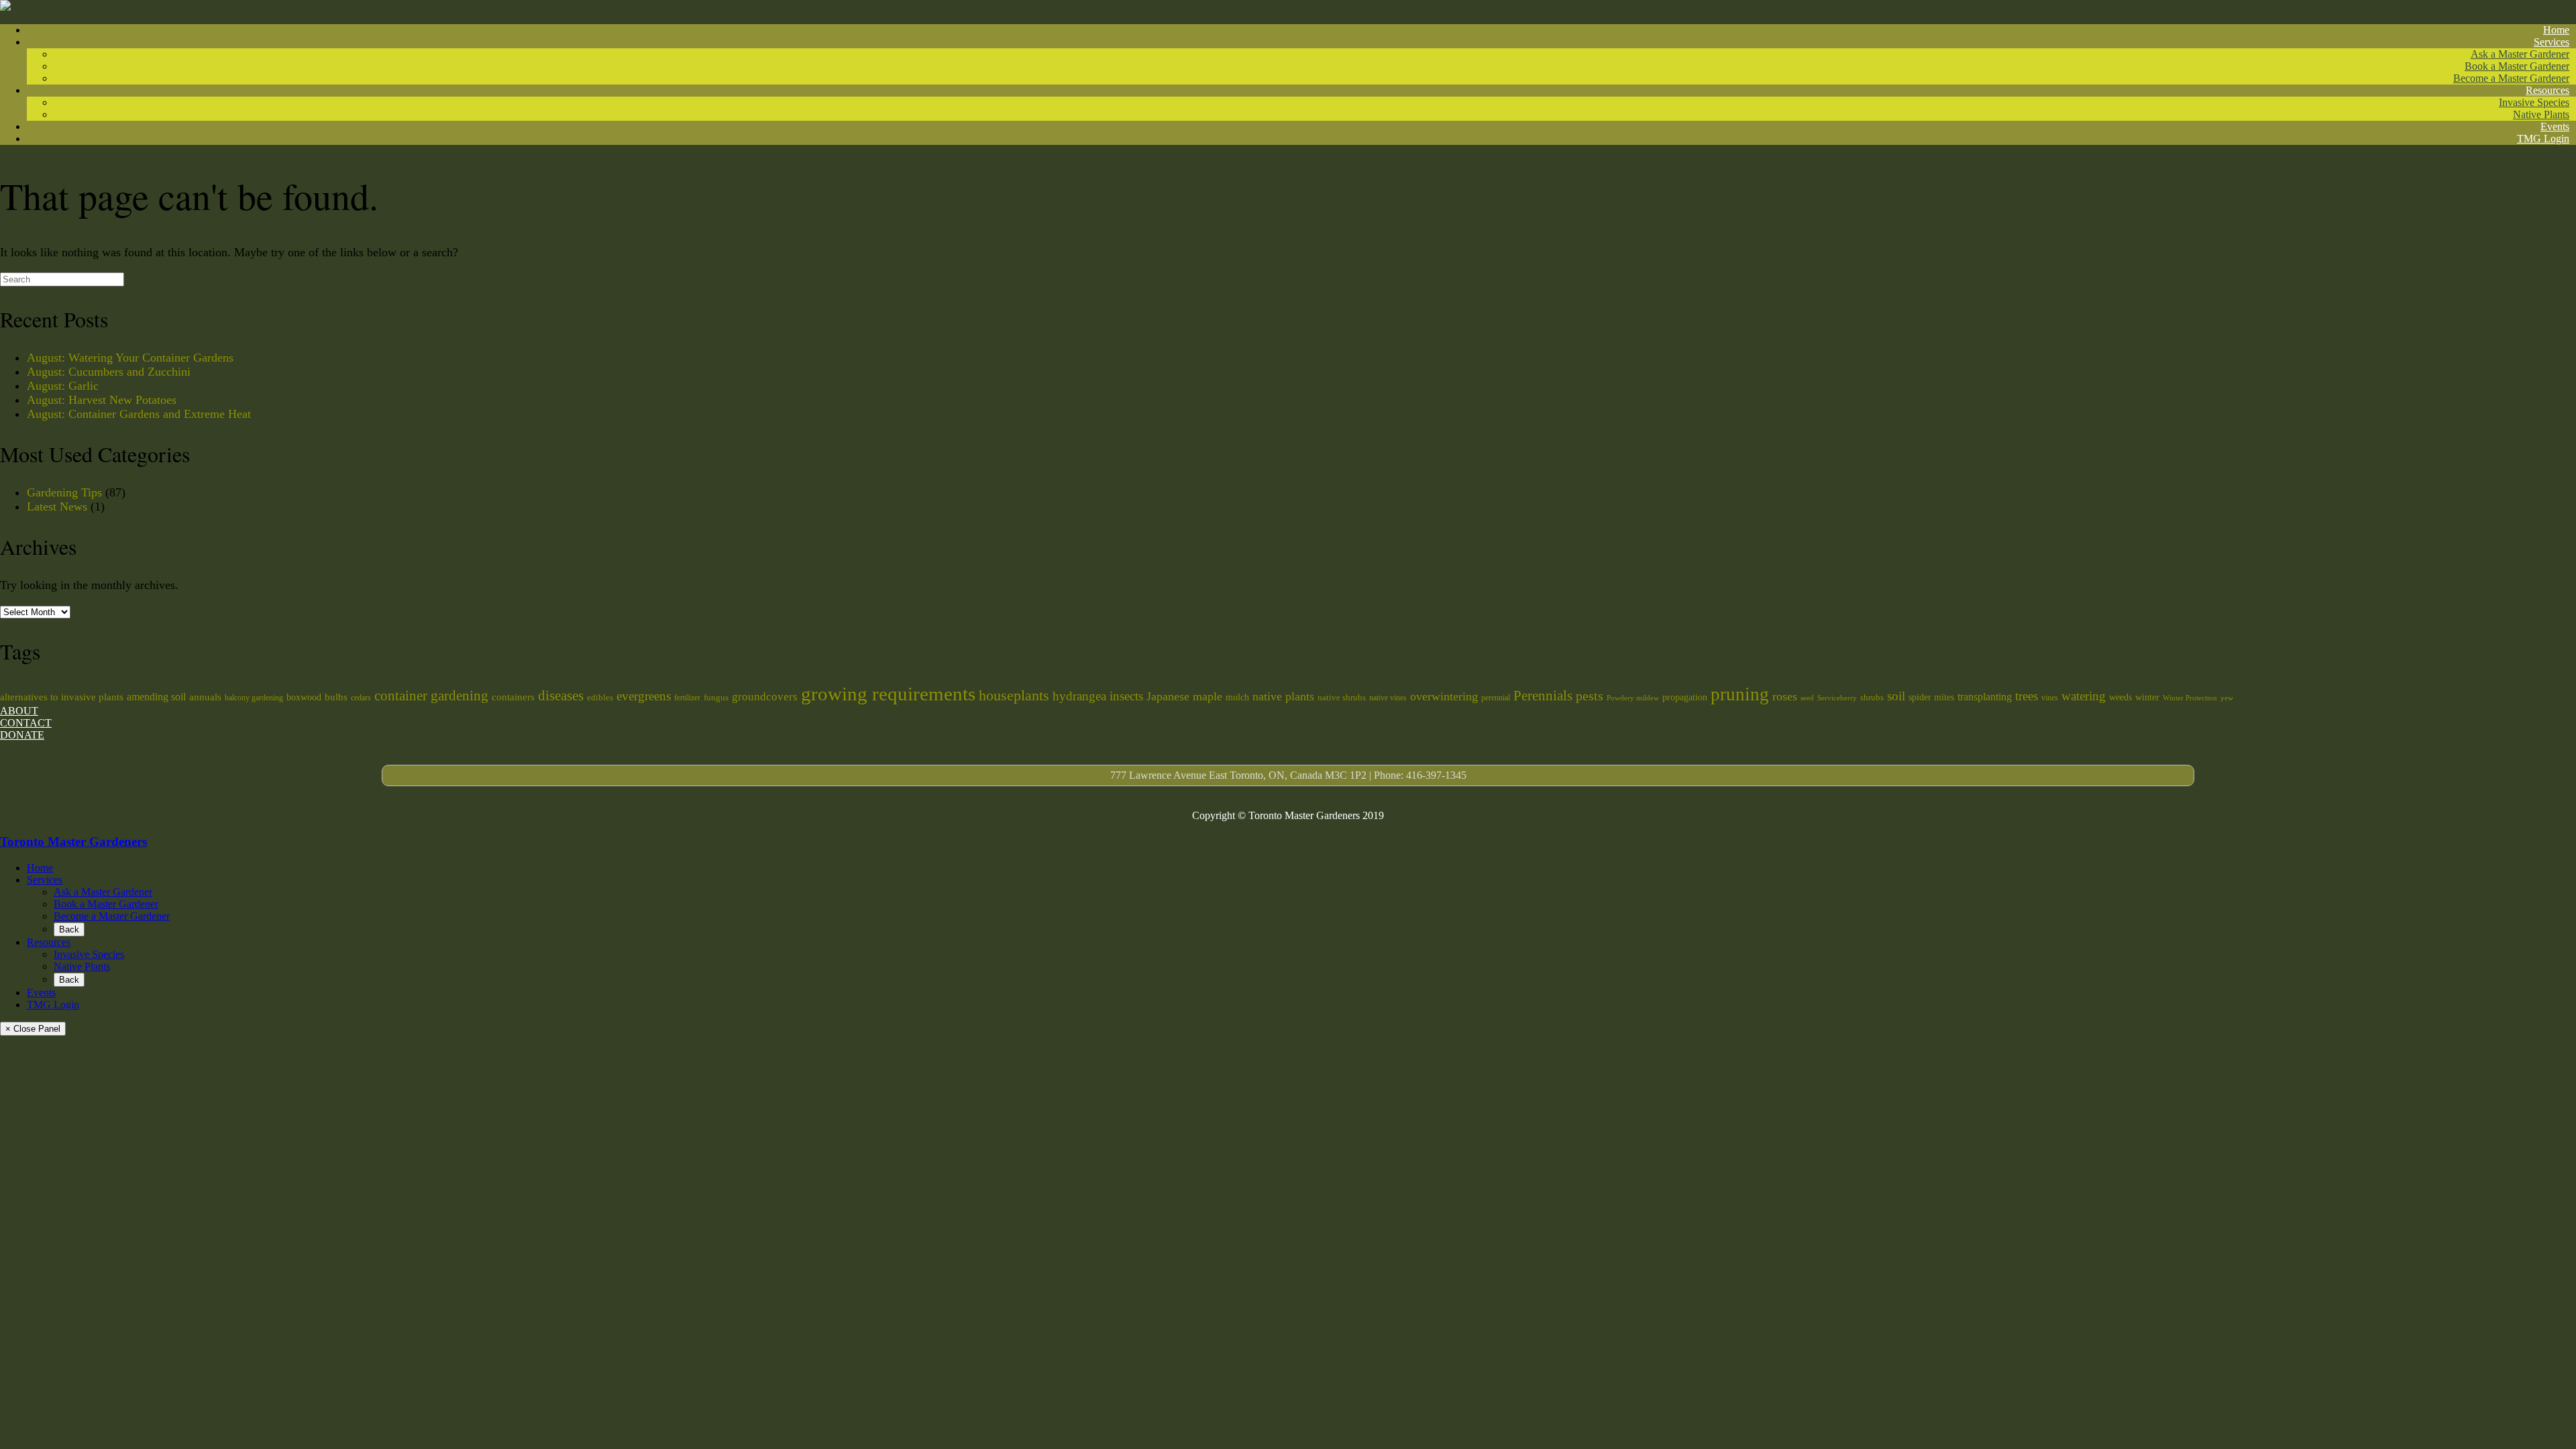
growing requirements (888, 694)
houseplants (1014, 695)
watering (2084, 696)
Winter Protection (2190, 698)
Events (2555, 126)
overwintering (1444, 696)
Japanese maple (1184, 696)
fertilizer (687, 698)
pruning (1740, 694)
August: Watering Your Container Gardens (130, 358)
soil (1896, 696)
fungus (716, 697)
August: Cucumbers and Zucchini (109, 372)
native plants (1283, 696)
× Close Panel (33, 1029)
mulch (1237, 697)
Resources (2547, 90)
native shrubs (1342, 697)
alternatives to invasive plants (62, 697)
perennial (1496, 698)
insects (1126, 696)
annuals (205, 697)
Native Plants (2541, 114)
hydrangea (1079, 696)
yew (2227, 698)
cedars (361, 698)
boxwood (304, 697)
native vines (1388, 698)
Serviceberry (1837, 698)
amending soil (156, 697)
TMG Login (2543, 139)
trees (2027, 696)
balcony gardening (254, 698)
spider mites (1931, 697)
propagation (1685, 697)
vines (2050, 698)
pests (1590, 696)
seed (1807, 698)
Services (2552, 42)
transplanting (1985, 697)
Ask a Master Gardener (2520, 54)
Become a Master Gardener (2511, 78)
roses (1785, 696)
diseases (561, 696)
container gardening (431, 696)
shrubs (1872, 697)
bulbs (336, 697)
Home (2556, 30)
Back (69, 929)
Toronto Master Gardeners (73, 842)
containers (513, 697)
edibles (600, 697)
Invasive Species (2534, 102)
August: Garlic (63, 386)
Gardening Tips (64, 492)
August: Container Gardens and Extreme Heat (139, 414)
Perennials (1543, 696)
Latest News (57, 506)
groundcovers (765, 697)
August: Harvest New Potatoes (102, 400)
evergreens (644, 696)
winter (2147, 697)
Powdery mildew (1633, 698)
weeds (2121, 697)
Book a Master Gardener (2517, 66)
